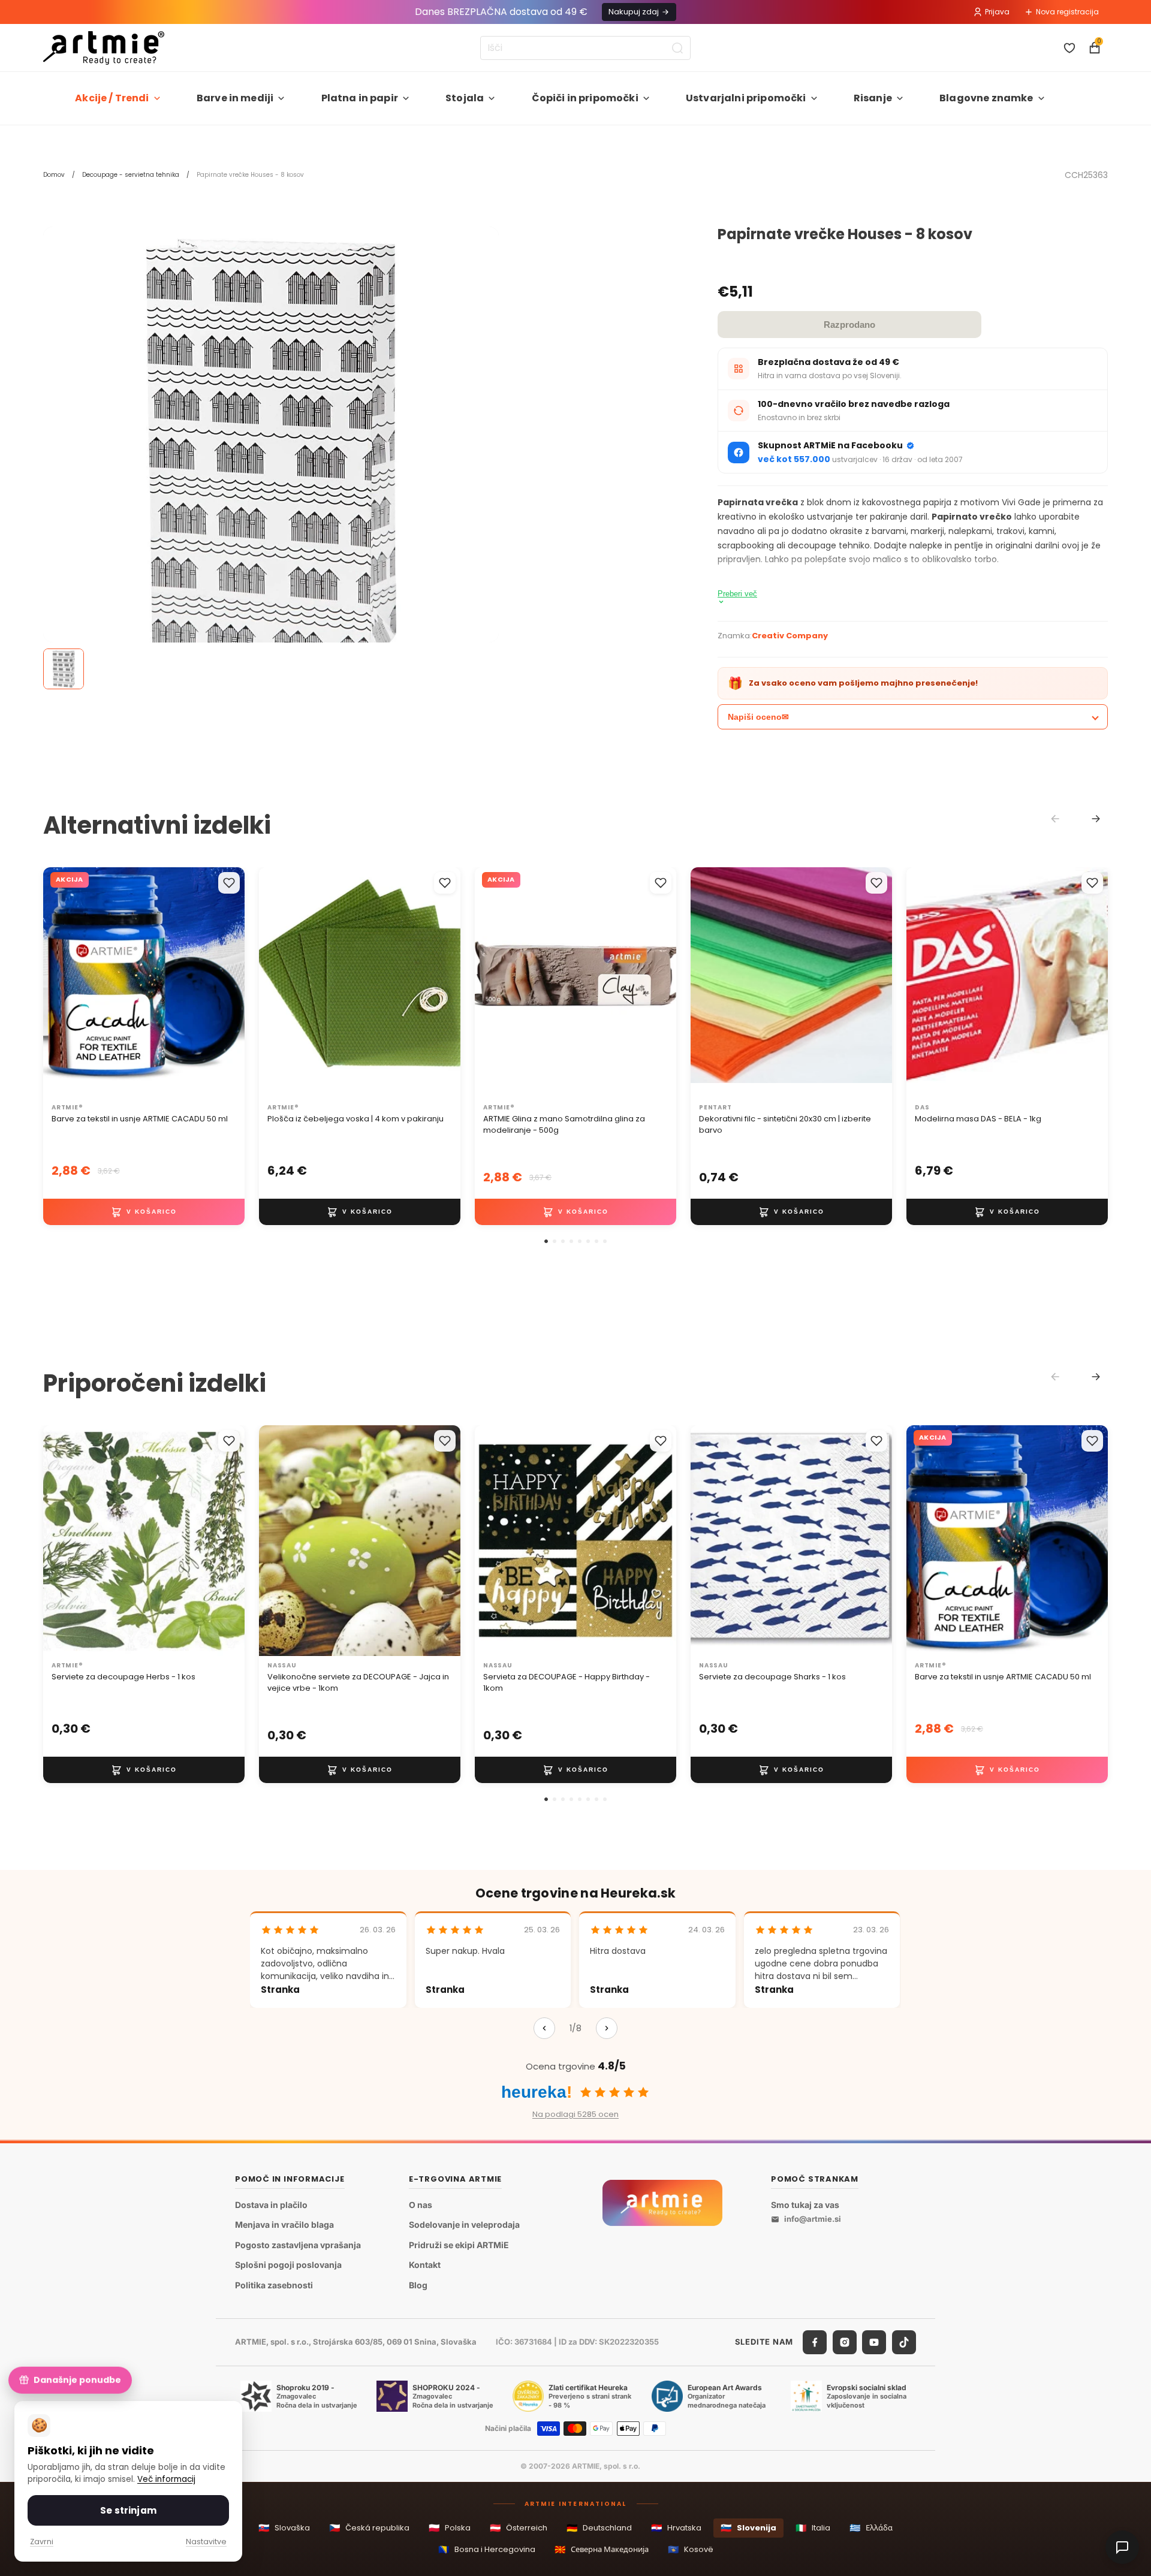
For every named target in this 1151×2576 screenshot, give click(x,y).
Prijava (997, 12)
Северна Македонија (602, 2549)
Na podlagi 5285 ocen (575, 2114)
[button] (546, 1241)
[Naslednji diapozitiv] (439, 983)
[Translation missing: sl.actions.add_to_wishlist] (229, 883)
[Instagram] (845, 2342)
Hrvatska (676, 2528)
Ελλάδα (871, 2528)
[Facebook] (815, 2342)
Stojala (465, 98)
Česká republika (369, 2528)
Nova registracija (1067, 12)
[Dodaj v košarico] (144, 1212)
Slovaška (284, 2528)
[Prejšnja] (544, 2028)
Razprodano (849, 325)
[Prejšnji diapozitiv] (281, 983)
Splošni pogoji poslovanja (288, 2265)
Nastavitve (206, 2542)
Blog (418, 2285)
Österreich (519, 2528)
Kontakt (425, 2265)
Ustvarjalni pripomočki (746, 98)
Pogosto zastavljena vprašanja (298, 2245)
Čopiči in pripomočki (585, 98)
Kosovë (691, 2549)
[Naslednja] (607, 2028)
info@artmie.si (813, 2219)
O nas (421, 2205)
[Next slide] (1096, 819)
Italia (813, 2528)
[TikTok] (904, 2342)
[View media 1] (64, 669)
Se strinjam (128, 2510)
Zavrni (42, 2542)
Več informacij (166, 2479)
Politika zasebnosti (274, 2285)
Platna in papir (360, 98)
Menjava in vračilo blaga (284, 2225)
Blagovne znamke (986, 98)
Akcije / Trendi (112, 98)
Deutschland (599, 2528)
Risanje (873, 98)
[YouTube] (874, 2342)
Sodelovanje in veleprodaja (464, 2225)
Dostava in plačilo (271, 2205)
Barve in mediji (235, 98)
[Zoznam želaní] (1069, 48)
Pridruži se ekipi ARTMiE (459, 2245)
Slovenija (748, 2528)
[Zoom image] (271, 454)
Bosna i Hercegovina (487, 2549)
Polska (450, 2528)
